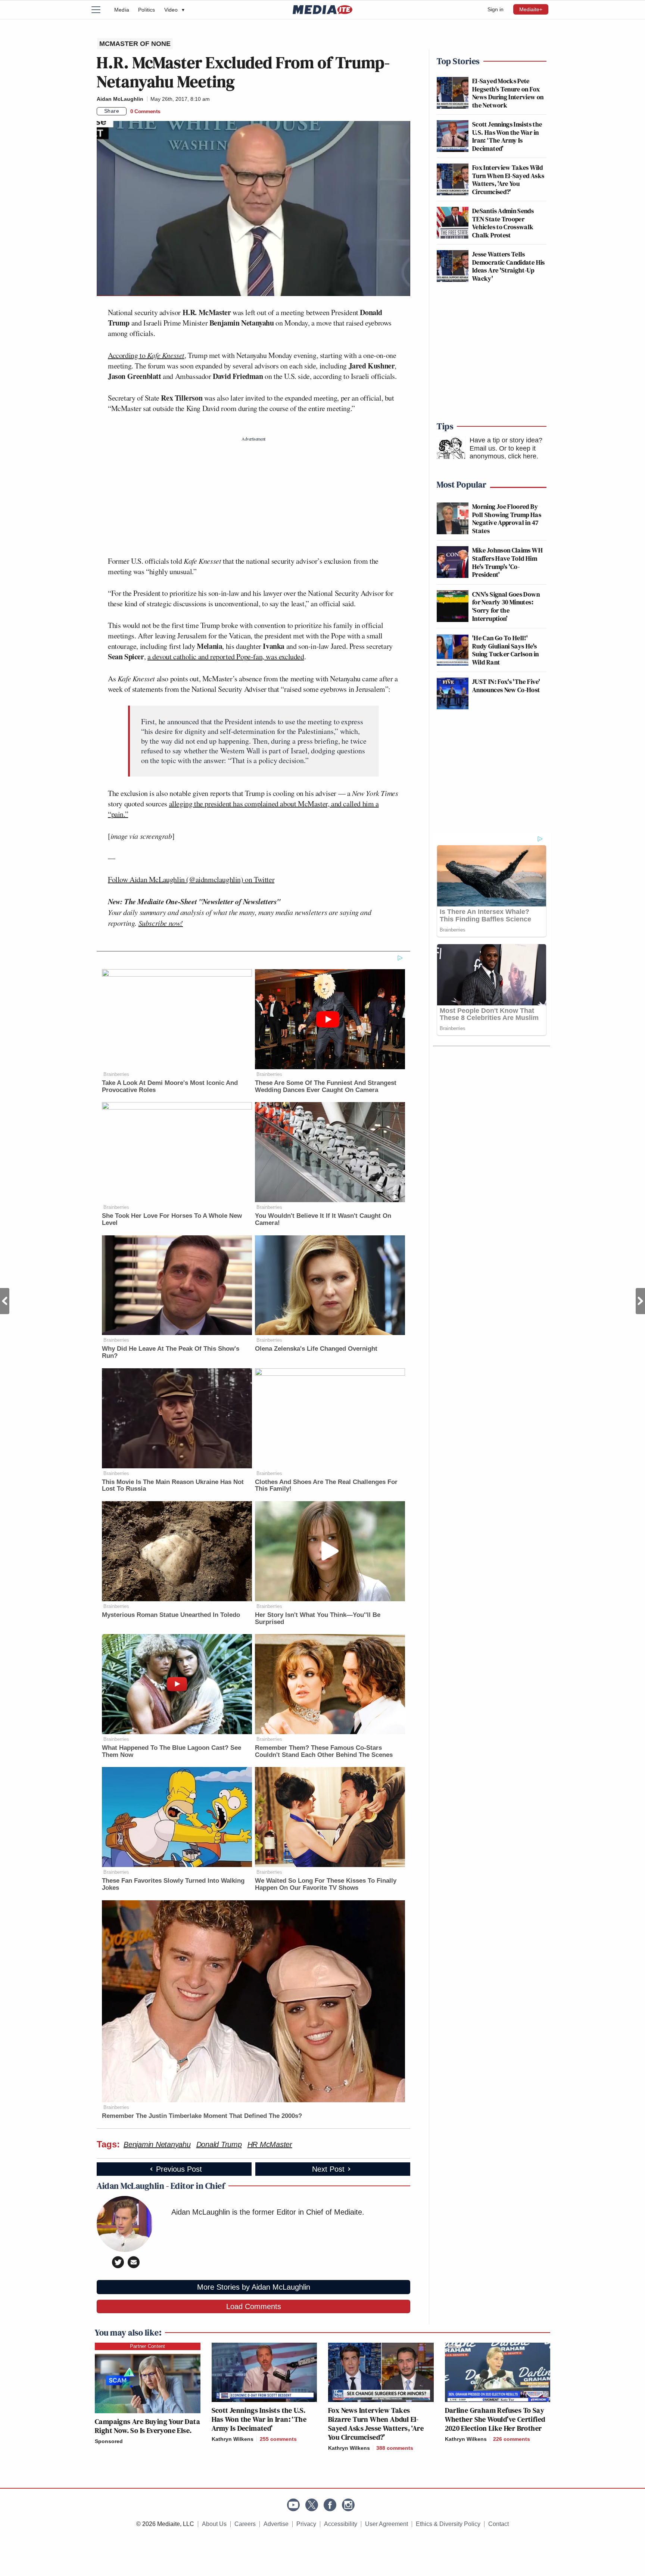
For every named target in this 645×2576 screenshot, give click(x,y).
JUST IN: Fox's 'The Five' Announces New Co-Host (506, 686)
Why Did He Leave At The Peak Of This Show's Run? (171, 1352)
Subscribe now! (161, 923)
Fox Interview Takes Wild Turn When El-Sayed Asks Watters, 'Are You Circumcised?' (508, 180)
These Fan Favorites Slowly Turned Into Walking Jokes (173, 1884)
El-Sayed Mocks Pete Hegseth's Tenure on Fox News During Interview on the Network (508, 93)
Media (122, 10)
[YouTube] (293, 2505)
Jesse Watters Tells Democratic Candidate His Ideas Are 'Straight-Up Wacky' (509, 266)
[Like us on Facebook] (330, 2505)
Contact (498, 2524)
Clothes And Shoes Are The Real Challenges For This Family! (326, 1485)
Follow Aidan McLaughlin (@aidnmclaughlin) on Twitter (191, 879)
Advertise (276, 2524)
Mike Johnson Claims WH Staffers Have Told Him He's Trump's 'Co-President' (507, 562)
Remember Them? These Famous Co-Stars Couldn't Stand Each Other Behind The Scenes (324, 1751)
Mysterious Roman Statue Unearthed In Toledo (171, 1615)
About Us (214, 2524)
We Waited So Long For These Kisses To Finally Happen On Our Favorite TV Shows (326, 1884)
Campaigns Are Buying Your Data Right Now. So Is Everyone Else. (147, 2426)
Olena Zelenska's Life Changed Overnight (316, 1349)
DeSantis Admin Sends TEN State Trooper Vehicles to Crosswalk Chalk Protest (503, 223)
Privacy (306, 2524)
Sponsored (109, 2441)
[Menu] (100, 10)
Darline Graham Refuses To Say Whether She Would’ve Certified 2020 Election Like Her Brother (495, 2419)
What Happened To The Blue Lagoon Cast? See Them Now (172, 1751)
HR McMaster (270, 2144)
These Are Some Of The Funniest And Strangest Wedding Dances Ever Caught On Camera (326, 1086)
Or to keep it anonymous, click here (503, 452)
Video (174, 10)
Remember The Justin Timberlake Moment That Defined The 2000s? (202, 2116)
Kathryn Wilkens (233, 2439)
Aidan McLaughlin (120, 99)
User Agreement (387, 2524)
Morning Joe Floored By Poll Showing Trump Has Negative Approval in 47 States (507, 519)
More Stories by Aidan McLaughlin (254, 2287)
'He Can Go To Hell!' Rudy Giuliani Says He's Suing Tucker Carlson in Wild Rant (505, 650)
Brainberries (116, 1074)
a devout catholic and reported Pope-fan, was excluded (226, 657)
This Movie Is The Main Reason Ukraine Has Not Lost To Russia (173, 1485)
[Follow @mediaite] (312, 2505)
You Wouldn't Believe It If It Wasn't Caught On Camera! (323, 1219)
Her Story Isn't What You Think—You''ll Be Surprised (318, 1618)
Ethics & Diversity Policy (448, 2524)
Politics (147, 10)
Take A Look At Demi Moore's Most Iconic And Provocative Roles (170, 1086)
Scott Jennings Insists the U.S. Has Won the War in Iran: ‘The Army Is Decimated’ (507, 136)
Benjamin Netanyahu (157, 2144)
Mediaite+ (531, 9)
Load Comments (254, 2306)
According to (146, 355)
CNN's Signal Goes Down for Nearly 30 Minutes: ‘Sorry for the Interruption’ (506, 606)
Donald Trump (219, 2144)
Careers (245, 2524)
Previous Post (5, 1301)
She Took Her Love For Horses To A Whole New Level (172, 1219)
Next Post (640, 1301)
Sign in (496, 9)
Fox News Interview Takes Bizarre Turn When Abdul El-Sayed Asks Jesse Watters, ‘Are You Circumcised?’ (376, 2424)
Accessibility (341, 2524)
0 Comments (145, 111)
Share (112, 111)
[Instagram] (348, 2505)
